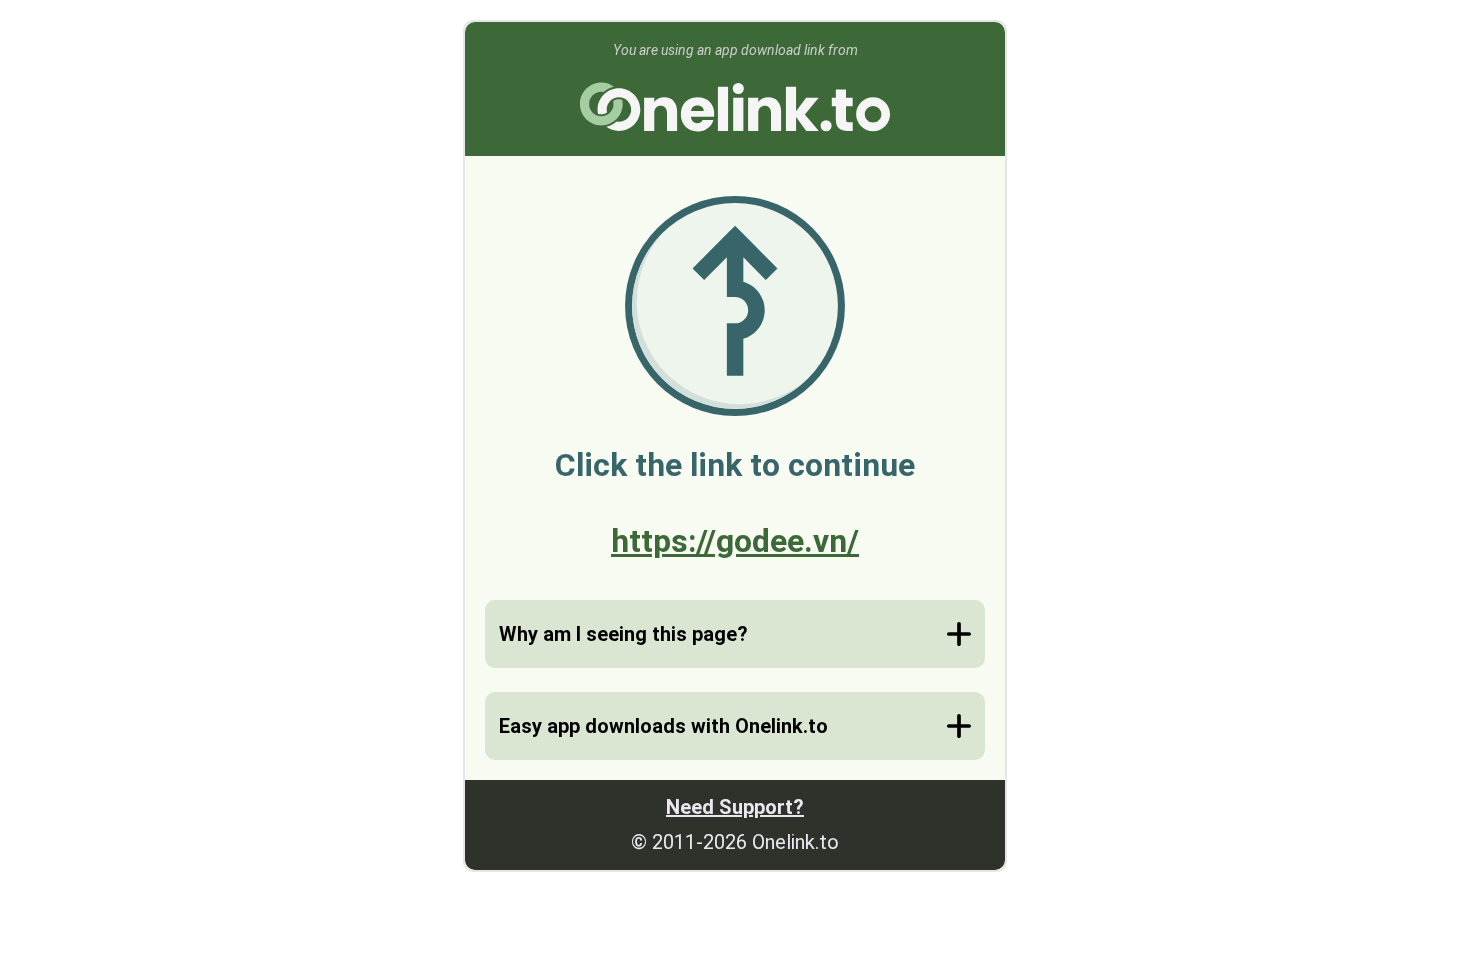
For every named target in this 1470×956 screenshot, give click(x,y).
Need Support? (735, 807)
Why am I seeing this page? (623, 634)
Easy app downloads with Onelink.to (663, 726)
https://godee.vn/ (735, 541)
